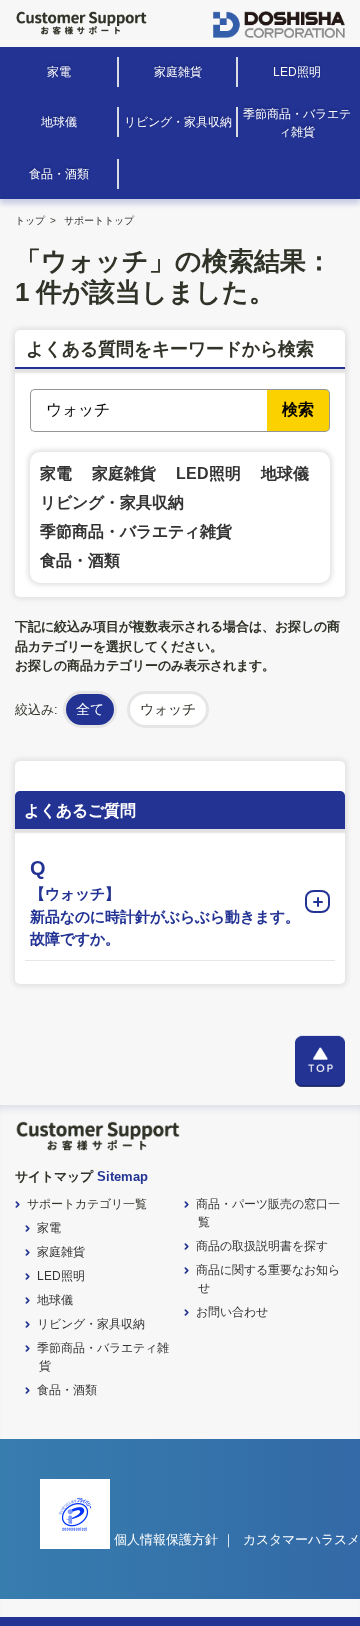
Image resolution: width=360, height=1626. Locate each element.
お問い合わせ (232, 1312)
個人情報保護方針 (166, 1539)
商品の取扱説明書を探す (262, 1246)
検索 (298, 409)
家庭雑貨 (178, 72)
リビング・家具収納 (178, 122)
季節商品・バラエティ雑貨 (297, 123)
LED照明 (297, 72)
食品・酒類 (59, 174)
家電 (59, 72)
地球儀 (59, 122)
